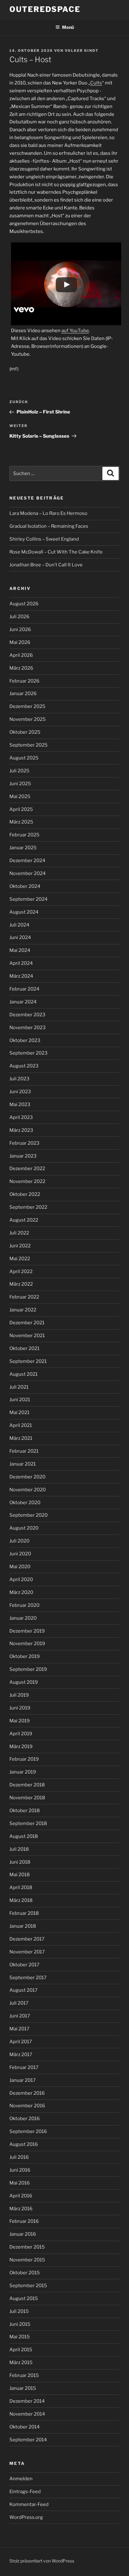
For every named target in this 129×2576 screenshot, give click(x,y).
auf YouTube (75, 331)
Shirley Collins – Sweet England (44, 539)
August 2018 (24, 1836)
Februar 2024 (24, 989)
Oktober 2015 (25, 2273)
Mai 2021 (19, 1412)
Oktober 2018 (25, 1811)
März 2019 (21, 1747)
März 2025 (21, 822)
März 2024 (21, 976)
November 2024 (28, 873)
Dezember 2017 (27, 1939)
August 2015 (24, 2298)
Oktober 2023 (25, 1040)
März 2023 (21, 1130)
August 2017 (23, 1990)
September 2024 (28, 899)
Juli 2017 (19, 2003)
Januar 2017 (23, 2080)
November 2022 (27, 1181)
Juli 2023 (19, 1079)
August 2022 (24, 1220)
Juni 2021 (20, 1400)
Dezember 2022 (27, 1169)
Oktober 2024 (25, 886)
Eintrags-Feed (25, 2492)
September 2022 (28, 1207)
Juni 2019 (20, 1708)
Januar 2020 (23, 1618)
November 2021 (27, 1336)
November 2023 (28, 1028)
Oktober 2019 (25, 1656)
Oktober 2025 (25, 732)
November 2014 (27, 2414)
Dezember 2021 (27, 1323)
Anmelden (21, 2479)
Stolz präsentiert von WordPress (42, 2561)
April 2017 (21, 2042)
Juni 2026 (20, 629)
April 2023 (21, 1117)
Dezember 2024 (27, 861)
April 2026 (21, 655)
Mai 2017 (19, 2029)
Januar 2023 (23, 1156)
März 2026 (21, 668)
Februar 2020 (24, 1605)
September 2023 (28, 1053)
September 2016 (28, 2131)
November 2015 (27, 2260)
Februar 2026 (24, 681)
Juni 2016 (20, 2170)
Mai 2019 (20, 1721)
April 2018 (21, 1887)
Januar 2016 (23, 2234)
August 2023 (24, 1066)
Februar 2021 (24, 1451)
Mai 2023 (20, 1104)
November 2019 (27, 1644)
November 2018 (27, 1798)
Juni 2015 (20, 2324)
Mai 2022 (20, 1259)
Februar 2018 (24, 1913)
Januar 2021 (23, 1464)
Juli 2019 (19, 1695)
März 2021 (21, 1438)
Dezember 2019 (27, 1631)
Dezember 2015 (27, 2247)
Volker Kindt (82, 51)
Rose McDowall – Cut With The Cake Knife (56, 552)
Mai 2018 (20, 1875)
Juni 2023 (20, 1092)
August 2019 (24, 1682)
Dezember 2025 (27, 706)
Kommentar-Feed (29, 2504)
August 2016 (24, 2144)
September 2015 (28, 2286)
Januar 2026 (23, 694)
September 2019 (28, 1669)
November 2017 (27, 1952)
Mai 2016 (20, 2183)
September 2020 (28, 1515)
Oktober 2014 (25, 2427)
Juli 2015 (19, 2311)
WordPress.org (26, 2517)
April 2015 (21, 2350)
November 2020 (28, 1490)
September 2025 (28, 745)
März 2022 (21, 1284)
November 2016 (27, 2106)
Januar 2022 (23, 1310)
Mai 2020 (20, 1567)
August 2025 (24, 758)
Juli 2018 (19, 1849)
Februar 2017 (24, 2067)
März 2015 (21, 2363)
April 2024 (21, 963)
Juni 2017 (20, 2016)
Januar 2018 (23, 1926)
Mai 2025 (20, 797)
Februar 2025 (24, 835)
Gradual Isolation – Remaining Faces (49, 526)
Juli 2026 (19, 617)
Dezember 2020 (27, 1477)
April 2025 (21, 809)
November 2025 (28, 719)
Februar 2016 (24, 2221)
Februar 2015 (24, 2375)
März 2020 (21, 1592)
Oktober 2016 (25, 2119)
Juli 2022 (19, 1233)
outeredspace (45, 9)
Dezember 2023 (27, 1015)
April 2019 (21, 1734)
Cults (96, 83)
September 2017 (28, 1978)
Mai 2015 (20, 2337)
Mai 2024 (20, 950)
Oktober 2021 (24, 1348)
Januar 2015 (23, 2388)
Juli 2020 (19, 1541)
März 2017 (21, 2055)
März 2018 (21, 1900)
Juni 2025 (20, 784)
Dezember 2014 (27, 2401)
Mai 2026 (20, 642)
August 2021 (23, 1374)
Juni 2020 (20, 1554)
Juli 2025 (19, 771)
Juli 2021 (19, 1387)
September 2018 (28, 1823)
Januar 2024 (23, 1002)
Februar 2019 (24, 1759)
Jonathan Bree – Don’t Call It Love (46, 565)
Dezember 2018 (27, 1785)
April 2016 (21, 2196)
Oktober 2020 (25, 1503)
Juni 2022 (20, 1246)
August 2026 (24, 604)
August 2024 (24, 912)
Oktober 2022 (25, 1194)
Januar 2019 (23, 1772)
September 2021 (28, 1361)
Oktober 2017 (24, 1965)
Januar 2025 (23, 848)
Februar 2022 (24, 1297)
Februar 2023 (24, 1143)
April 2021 (21, 1425)
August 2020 (24, 1528)
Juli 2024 (19, 925)
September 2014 (28, 2440)
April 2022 (21, 1272)
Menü (68, 27)
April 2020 (21, 1580)
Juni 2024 (20, 937)
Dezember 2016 (27, 2093)
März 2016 (21, 2209)
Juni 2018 (20, 1862)
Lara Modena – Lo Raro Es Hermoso (48, 513)
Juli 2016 (19, 2157)
